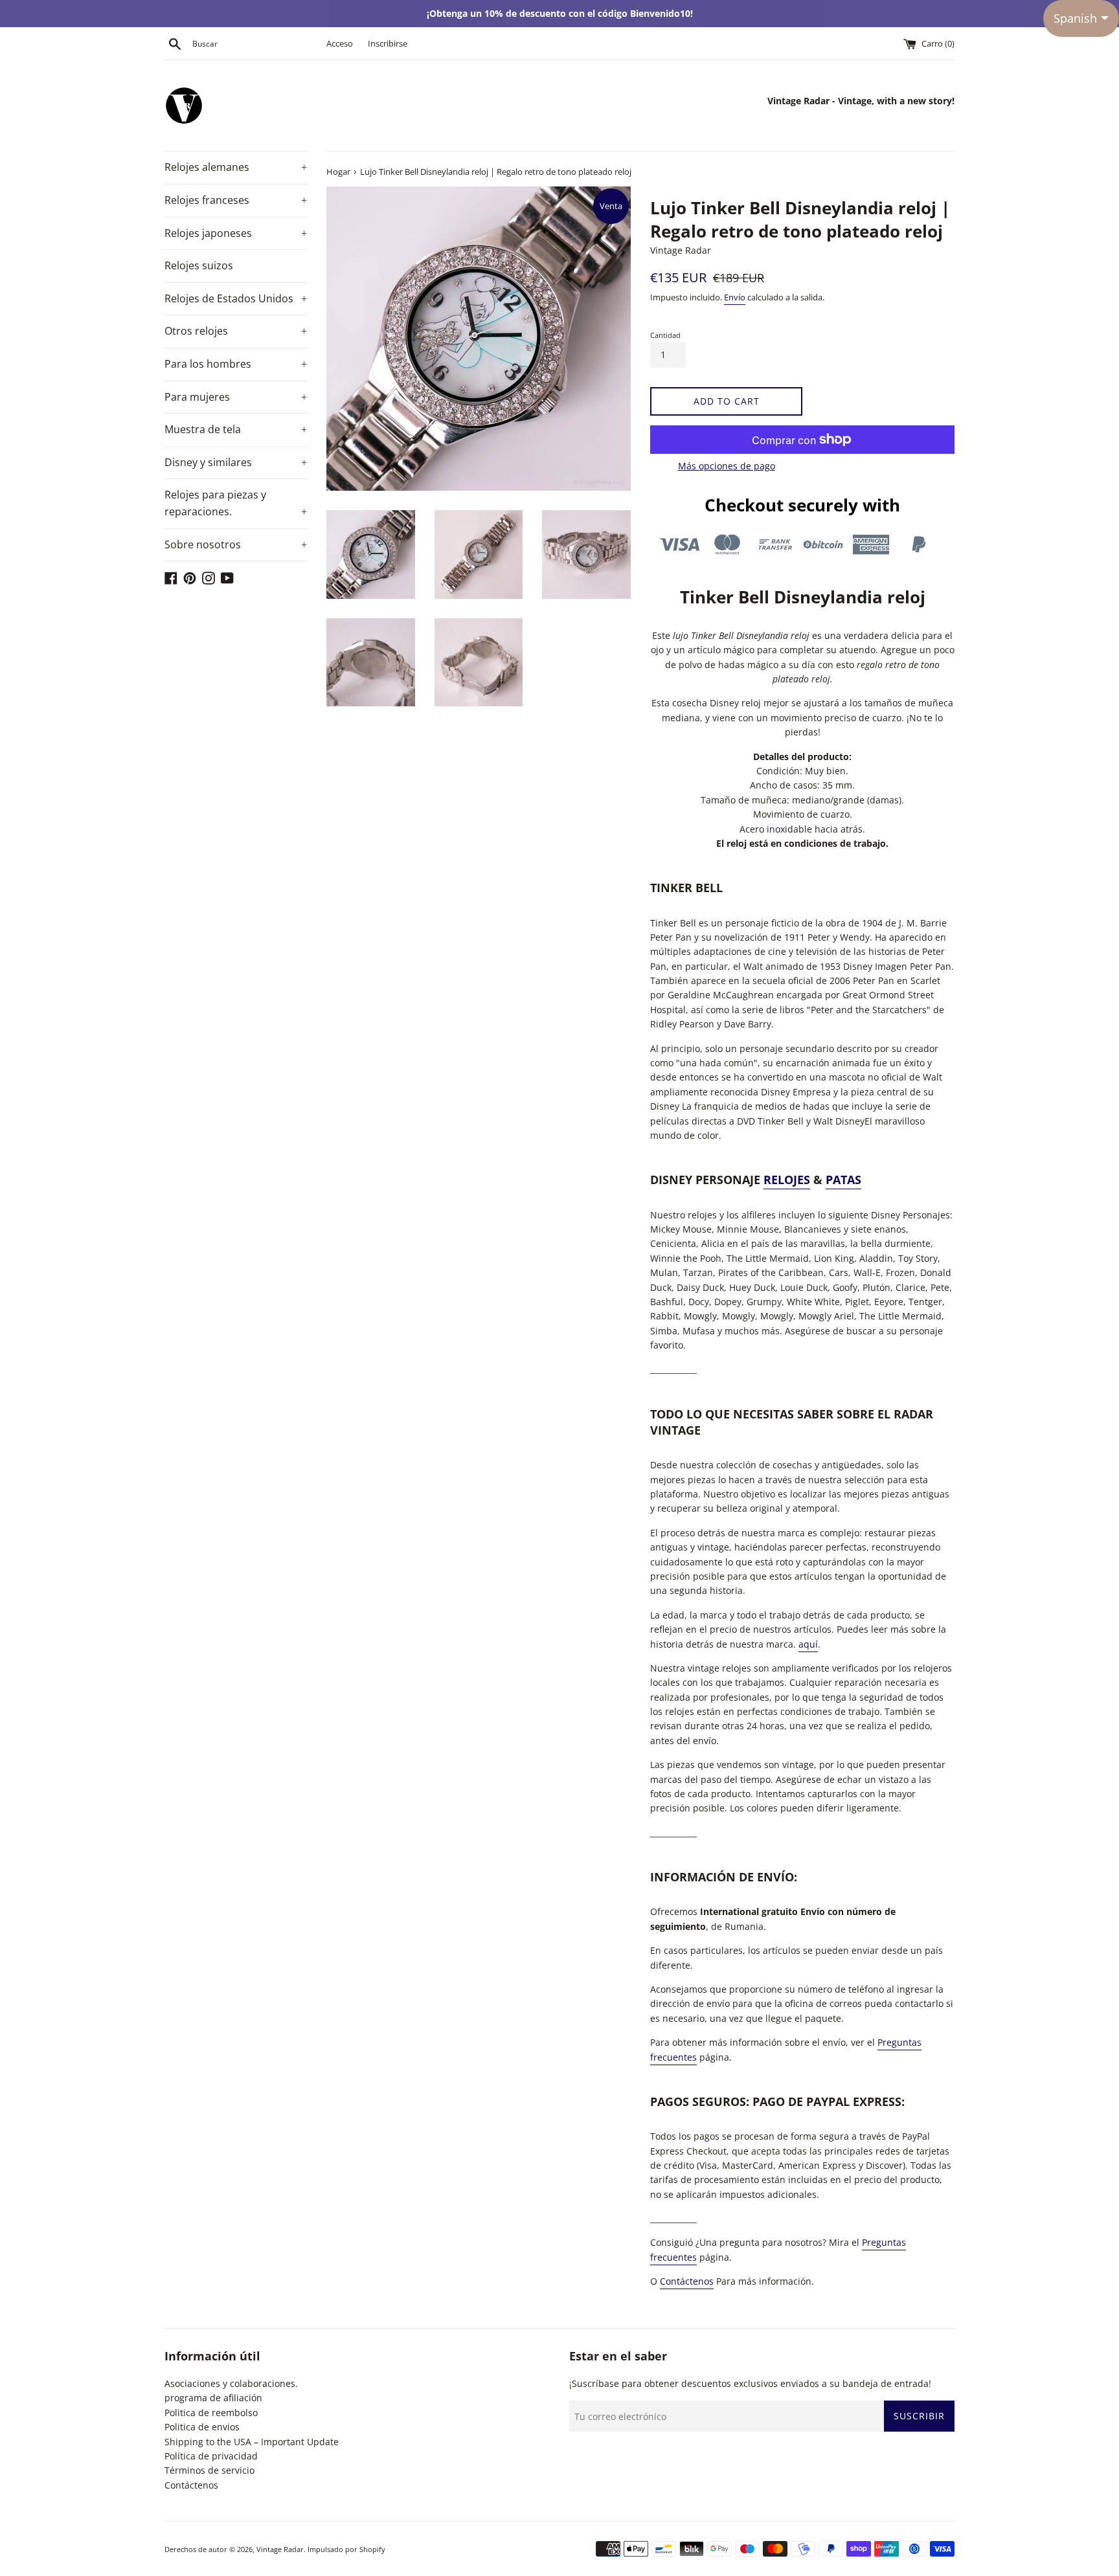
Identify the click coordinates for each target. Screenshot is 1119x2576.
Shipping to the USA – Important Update (252, 2442)
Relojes (787, 1180)
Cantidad (665, 335)
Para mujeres (236, 397)
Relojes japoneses (236, 233)
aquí (808, 1644)
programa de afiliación (213, 2398)
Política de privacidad (211, 2456)
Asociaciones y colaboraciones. (231, 2383)
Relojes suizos (199, 265)
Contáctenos (687, 2281)
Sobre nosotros (236, 544)
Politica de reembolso (211, 2413)
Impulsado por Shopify (346, 2549)
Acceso (340, 44)
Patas (843, 1180)
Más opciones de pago (727, 466)
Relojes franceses (236, 200)
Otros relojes (236, 331)
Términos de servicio (209, 2470)
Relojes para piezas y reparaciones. (236, 503)
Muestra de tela (236, 429)
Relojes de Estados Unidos (236, 298)
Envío (735, 297)
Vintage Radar (280, 2549)
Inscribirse (388, 44)
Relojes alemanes (236, 167)
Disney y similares (236, 462)
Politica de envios (202, 2427)
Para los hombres (236, 364)
